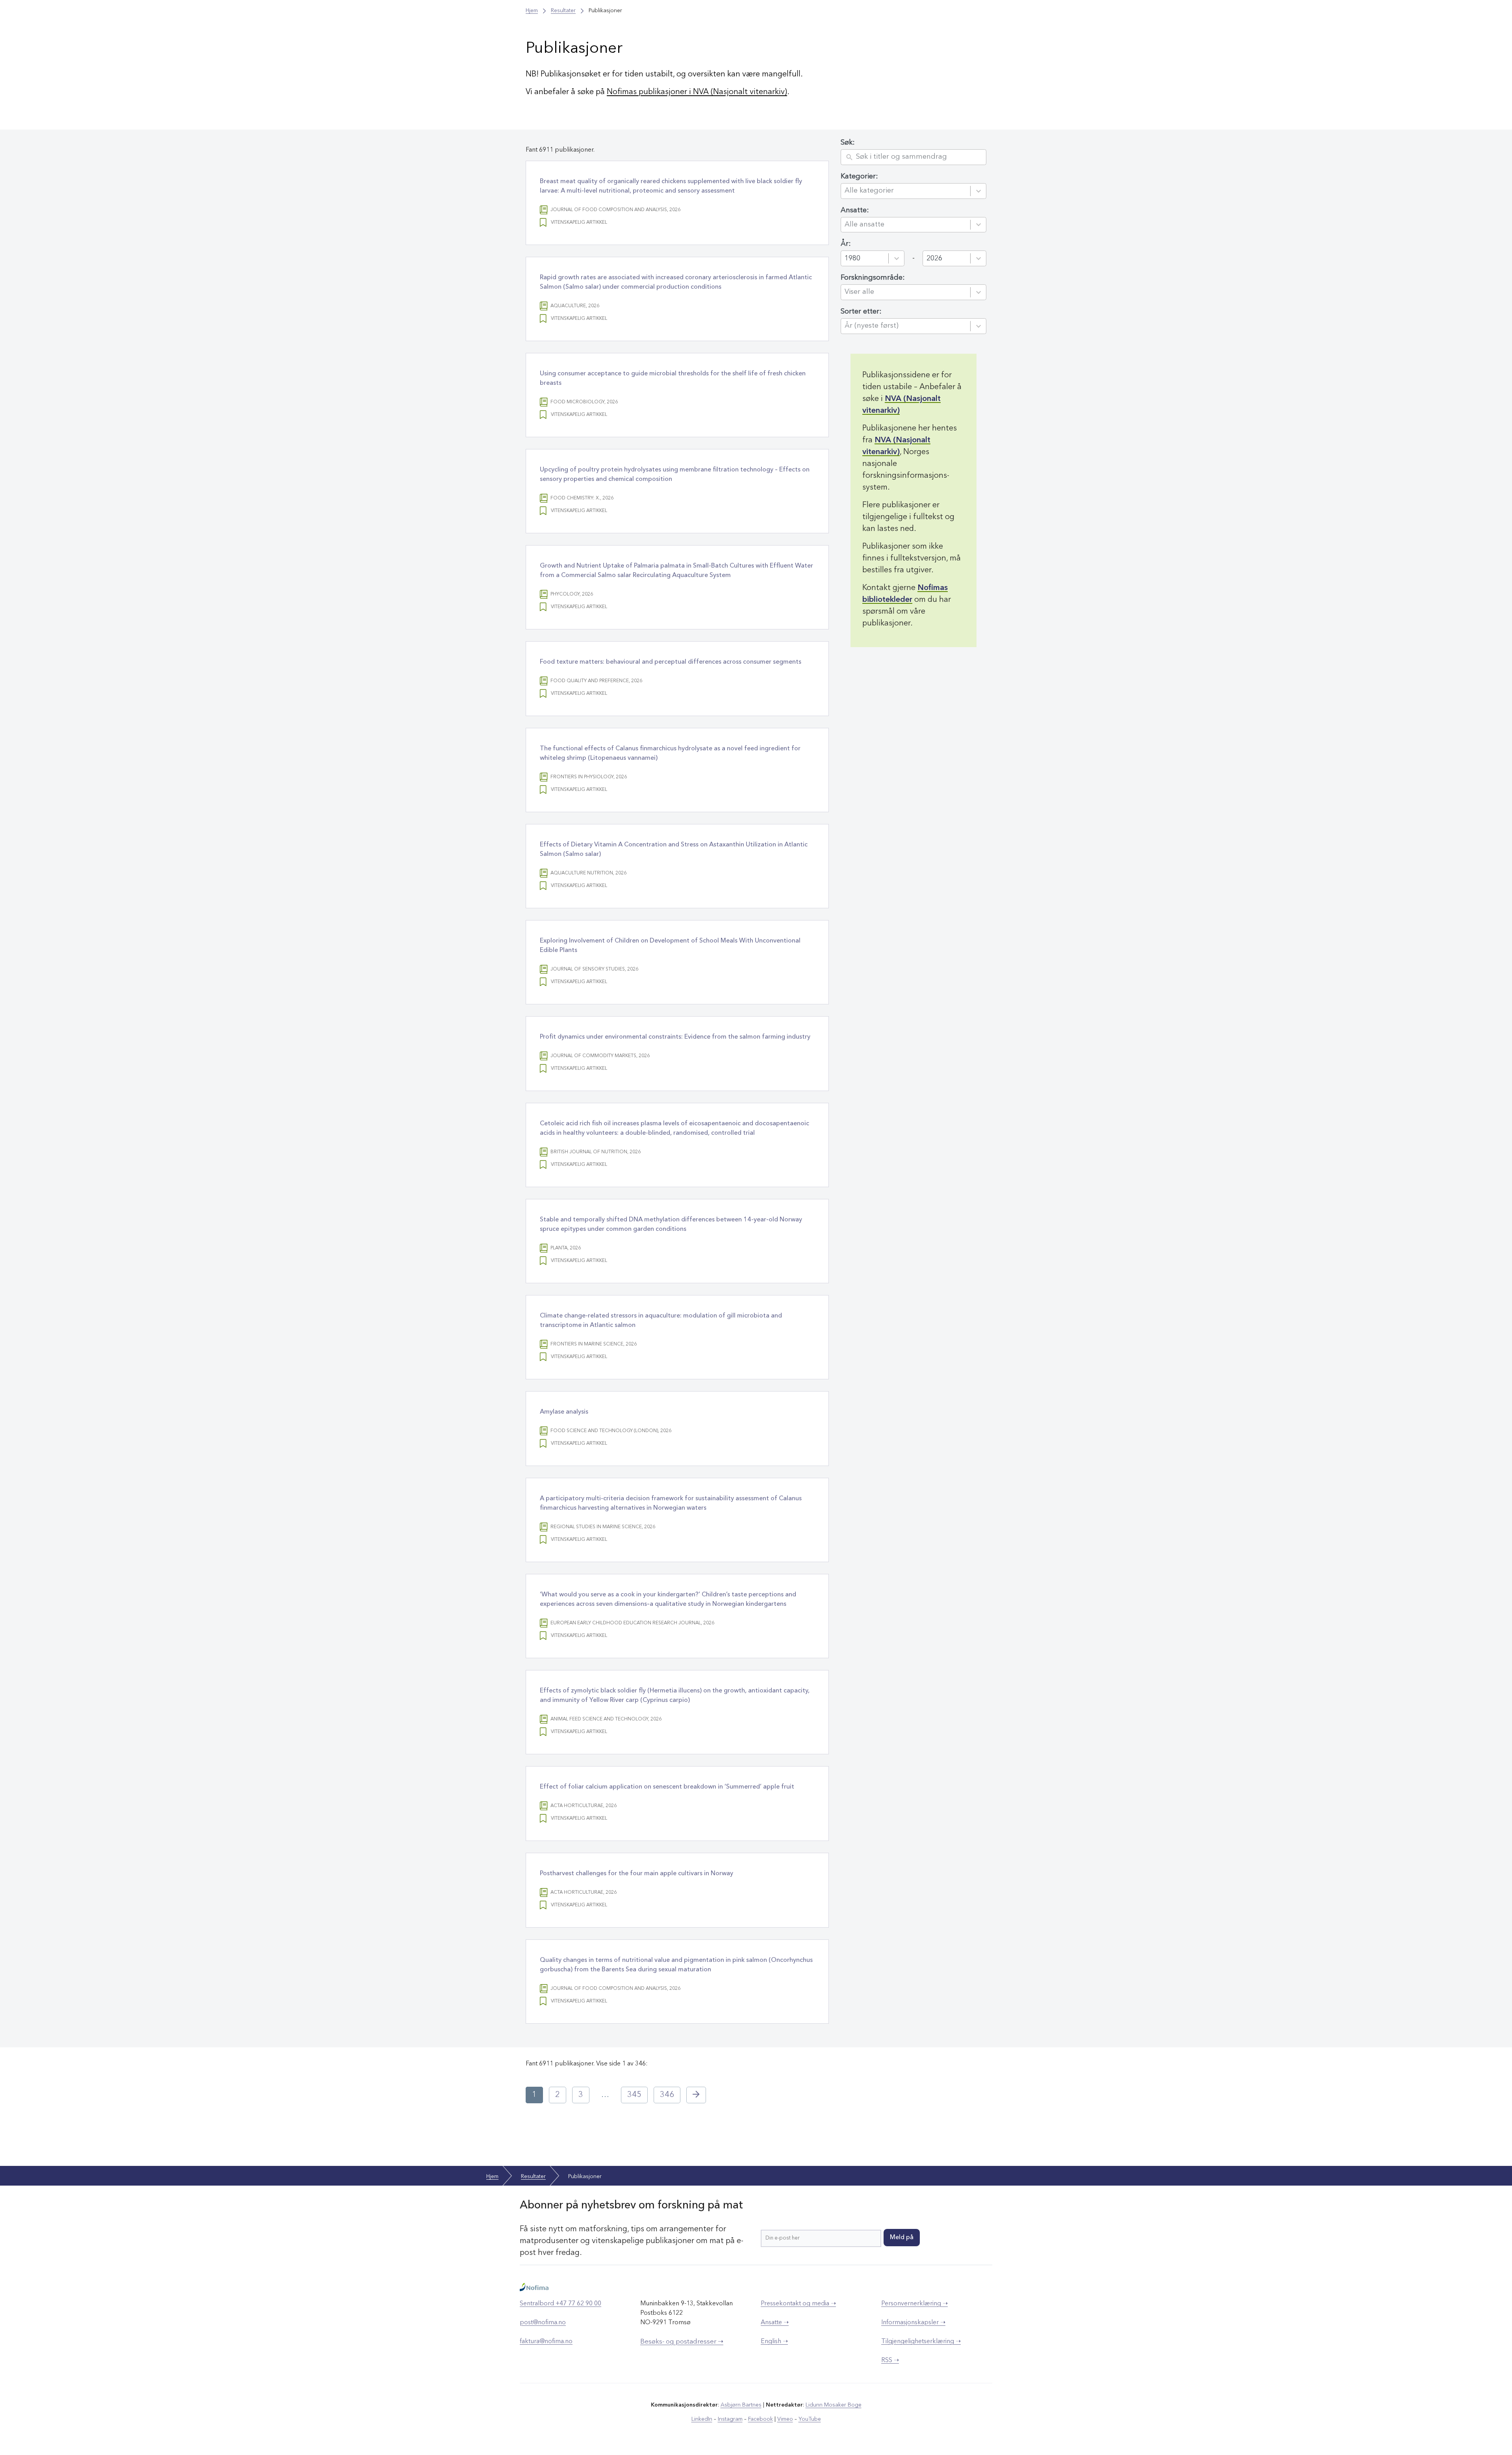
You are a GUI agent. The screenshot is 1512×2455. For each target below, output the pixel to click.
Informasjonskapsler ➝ (913, 2323)
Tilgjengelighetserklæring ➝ (921, 2342)
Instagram (730, 2419)
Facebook (761, 2419)
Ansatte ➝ (775, 2323)
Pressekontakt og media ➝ (798, 2304)
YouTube (810, 2419)
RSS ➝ (890, 2360)
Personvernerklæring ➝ (914, 2304)
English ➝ (774, 2342)
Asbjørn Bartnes (741, 2405)
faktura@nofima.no (546, 2342)
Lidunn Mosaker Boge (834, 2405)
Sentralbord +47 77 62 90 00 (561, 2304)
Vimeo (785, 2419)
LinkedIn (702, 2419)
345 (634, 2095)
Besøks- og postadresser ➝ (682, 2342)
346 (667, 2095)
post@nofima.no (543, 2323)
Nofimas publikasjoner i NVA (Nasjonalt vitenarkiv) (697, 92)
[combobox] (906, 191)
